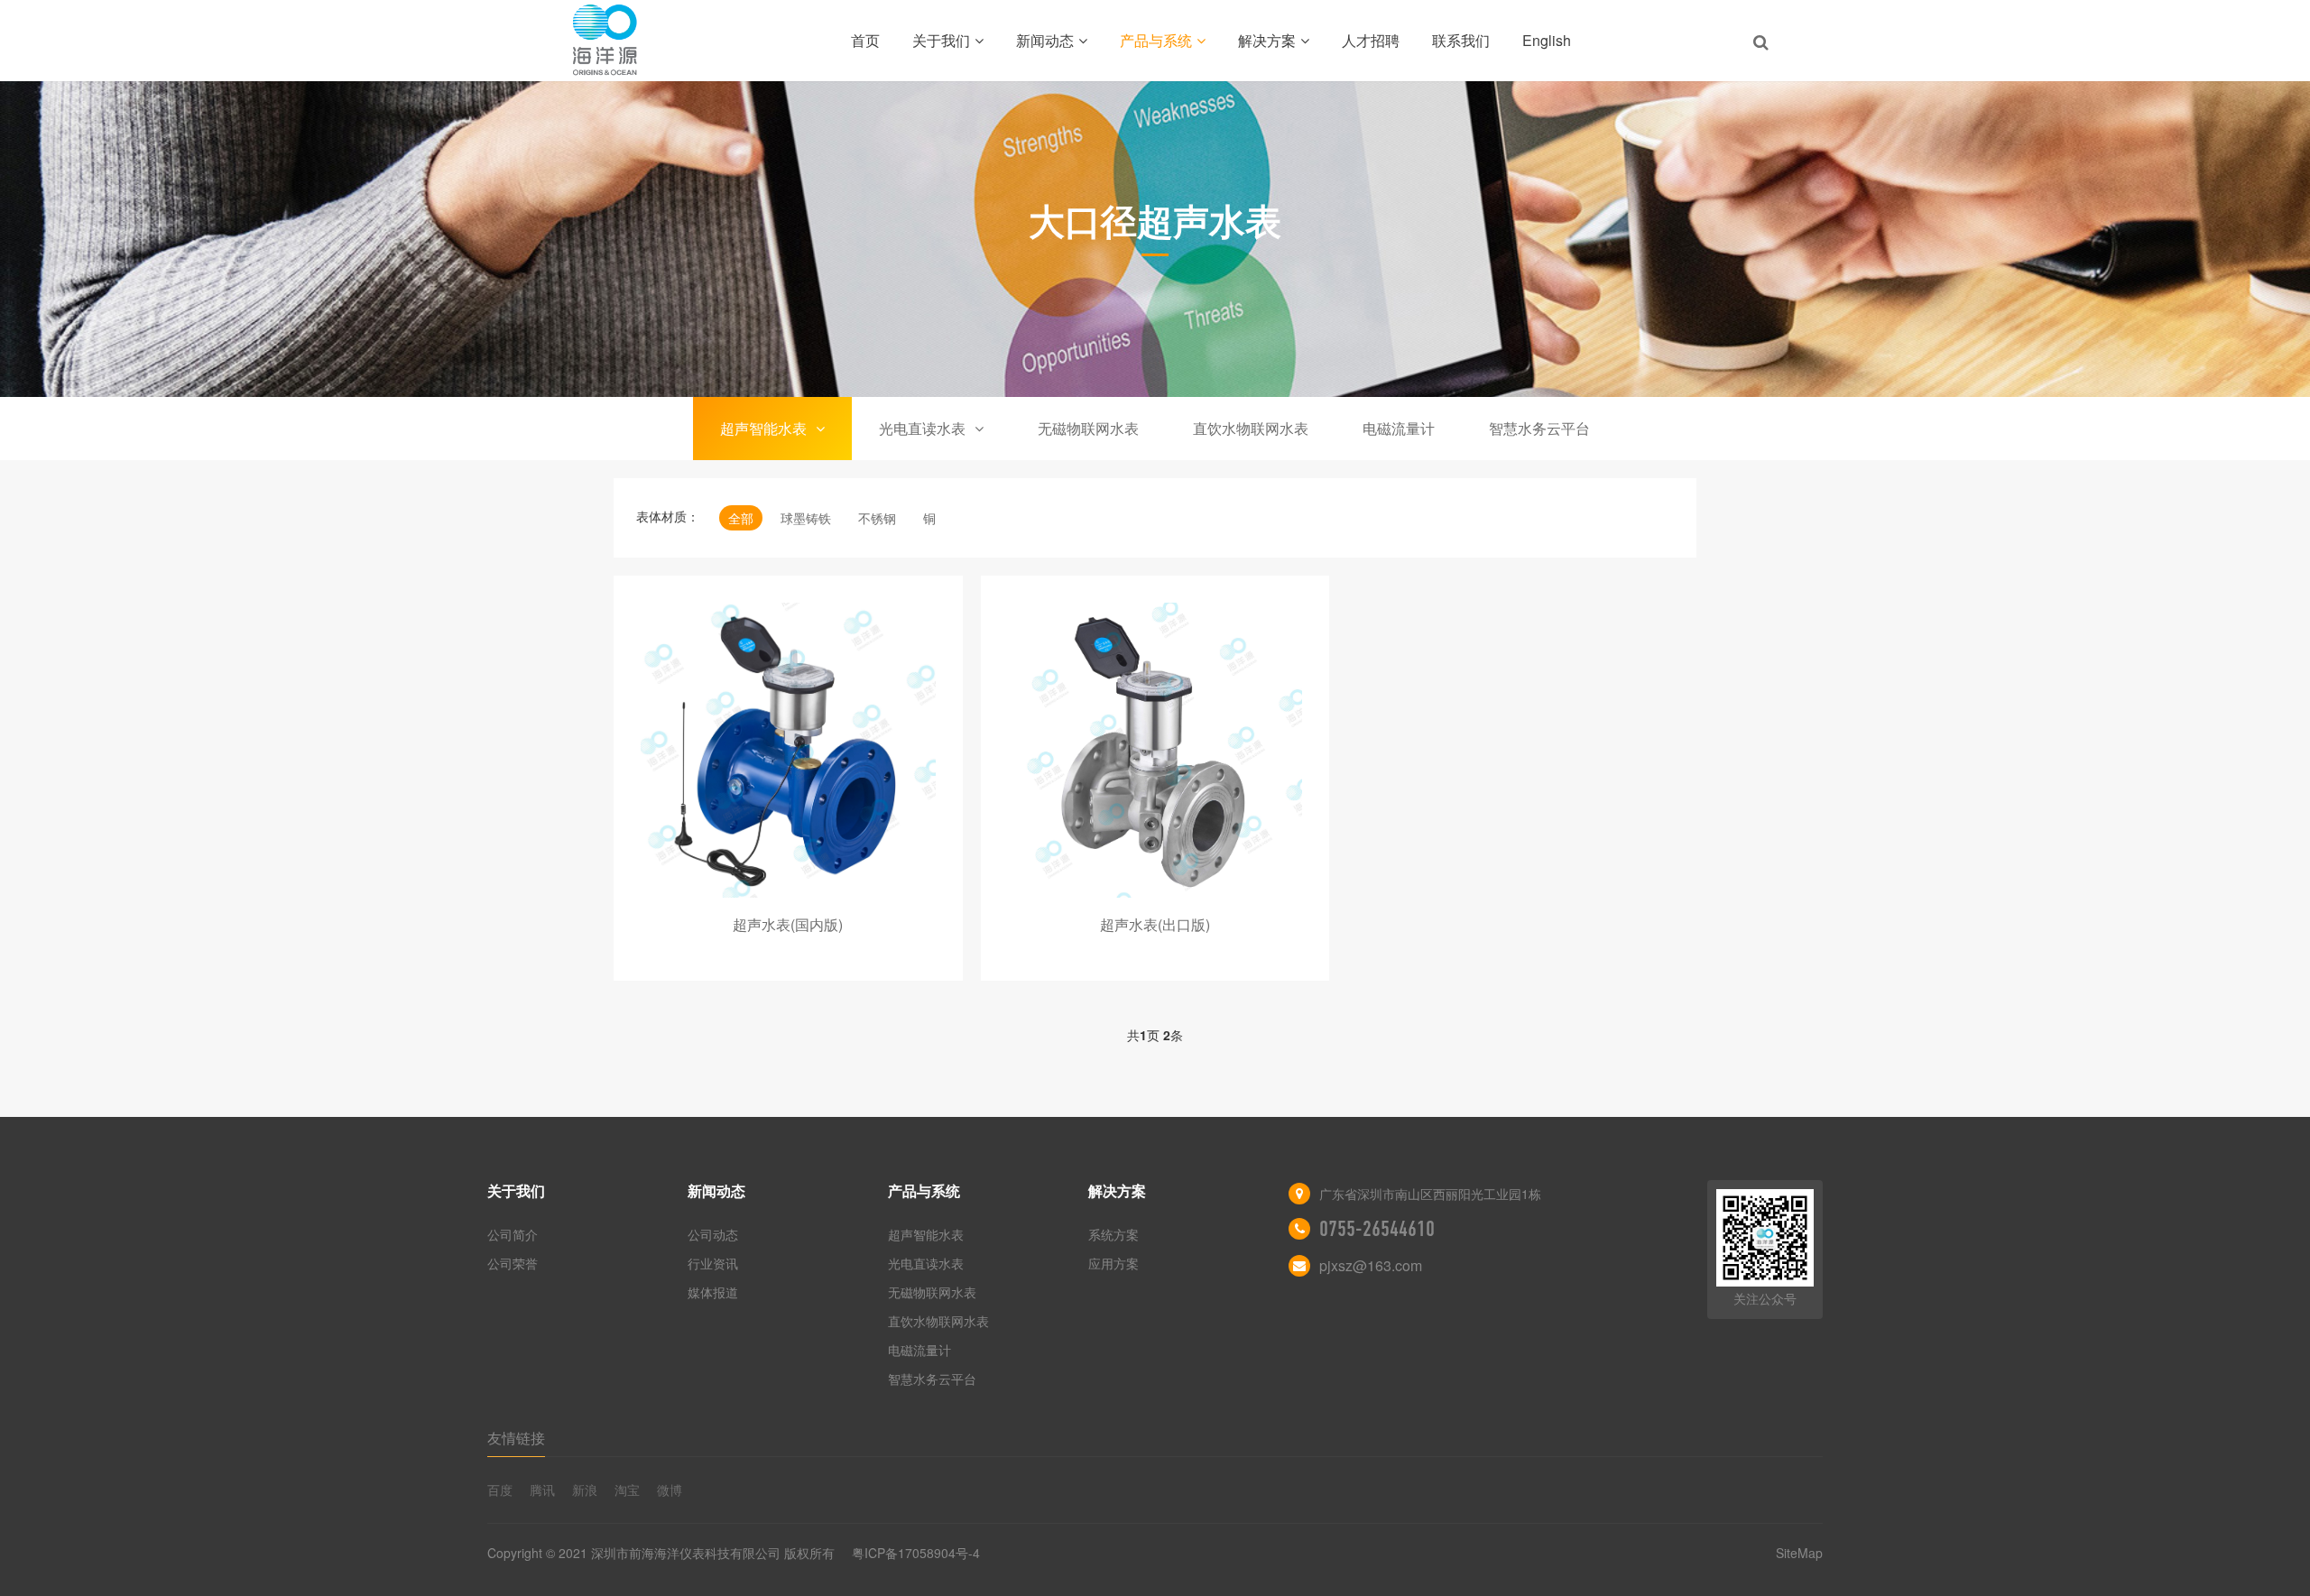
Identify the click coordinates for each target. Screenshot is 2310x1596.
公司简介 (513, 1234)
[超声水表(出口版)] (1155, 750)
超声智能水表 (763, 428)
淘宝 (627, 1490)
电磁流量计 (1399, 428)
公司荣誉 (513, 1263)
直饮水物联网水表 (1251, 428)
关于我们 (941, 40)
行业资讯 (713, 1263)
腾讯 (542, 1490)
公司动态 (713, 1234)
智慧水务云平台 (1539, 428)
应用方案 (1113, 1263)
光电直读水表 (922, 428)
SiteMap (1799, 1553)
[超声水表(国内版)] (788, 750)
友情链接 (516, 1438)
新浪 (585, 1490)
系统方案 (1113, 1234)
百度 (500, 1490)
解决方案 (1267, 40)
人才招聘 (1371, 40)
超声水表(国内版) (788, 924)
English (1547, 40)
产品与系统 (1156, 40)
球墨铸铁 (806, 518)
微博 (670, 1490)
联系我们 (1461, 40)
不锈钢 (877, 518)
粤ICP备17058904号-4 (916, 1553)
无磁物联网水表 (1088, 428)
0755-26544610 (1377, 1229)
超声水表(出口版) (1155, 924)
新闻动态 (1045, 40)
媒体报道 (713, 1292)
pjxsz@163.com (1371, 1265)
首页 (865, 40)
